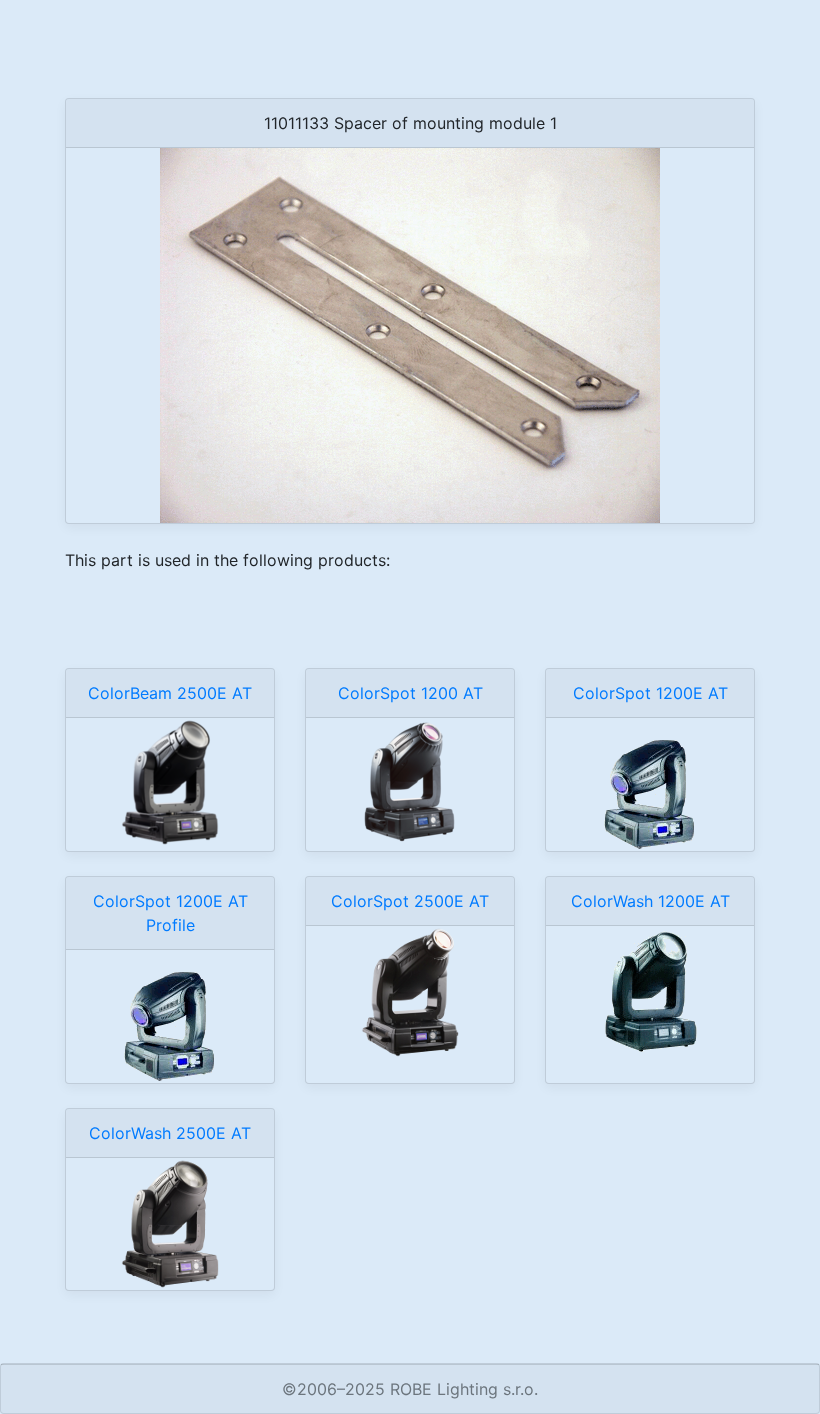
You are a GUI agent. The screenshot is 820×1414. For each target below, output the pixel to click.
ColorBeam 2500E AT (170, 693)
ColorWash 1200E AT (650, 901)
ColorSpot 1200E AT (650, 693)
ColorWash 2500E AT (170, 1133)
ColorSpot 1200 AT (410, 693)
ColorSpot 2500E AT (410, 901)
